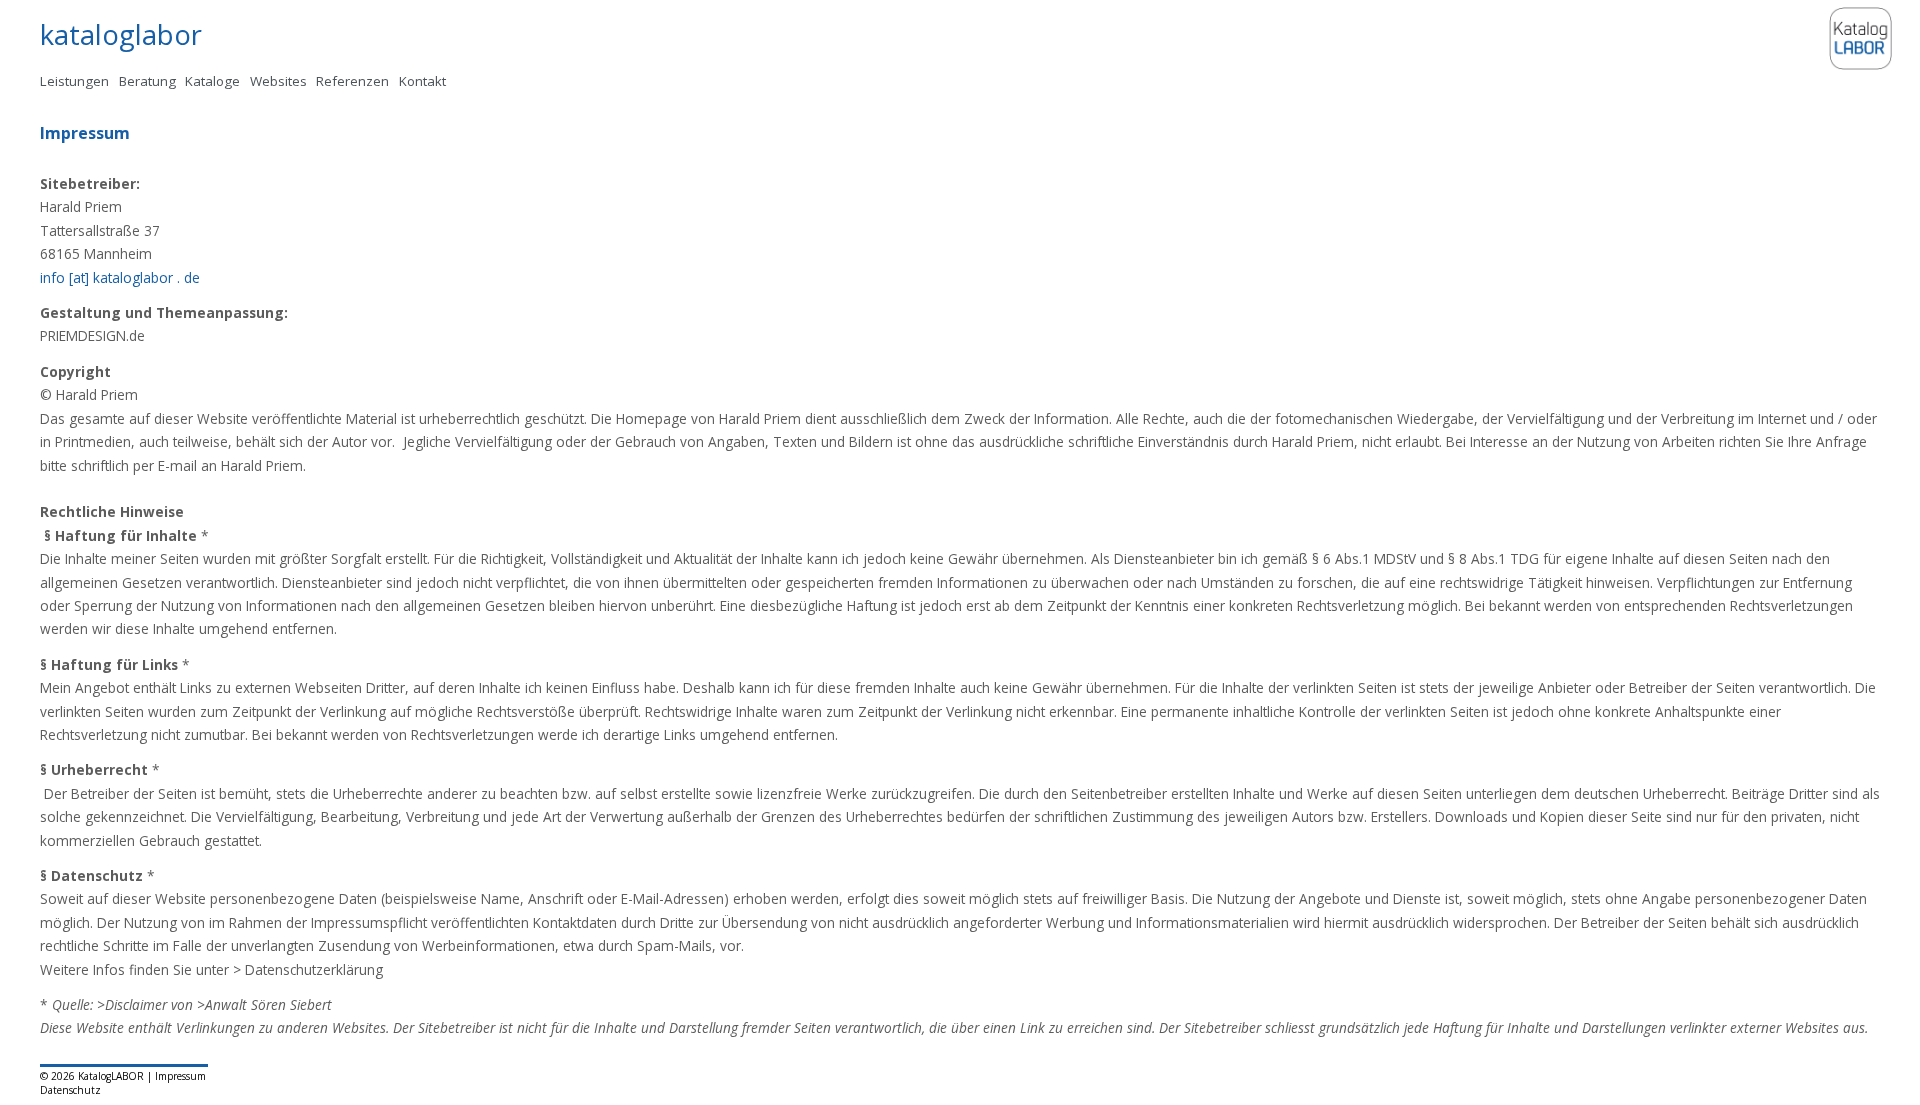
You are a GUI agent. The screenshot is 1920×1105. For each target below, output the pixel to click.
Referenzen (352, 81)
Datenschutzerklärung (314, 969)
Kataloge (212, 81)
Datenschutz (70, 1090)
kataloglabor (121, 34)
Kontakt (422, 81)
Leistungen (74, 81)
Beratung (147, 81)
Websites (278, 81)
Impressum (180, 1076)
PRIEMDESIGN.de (92, 335)
